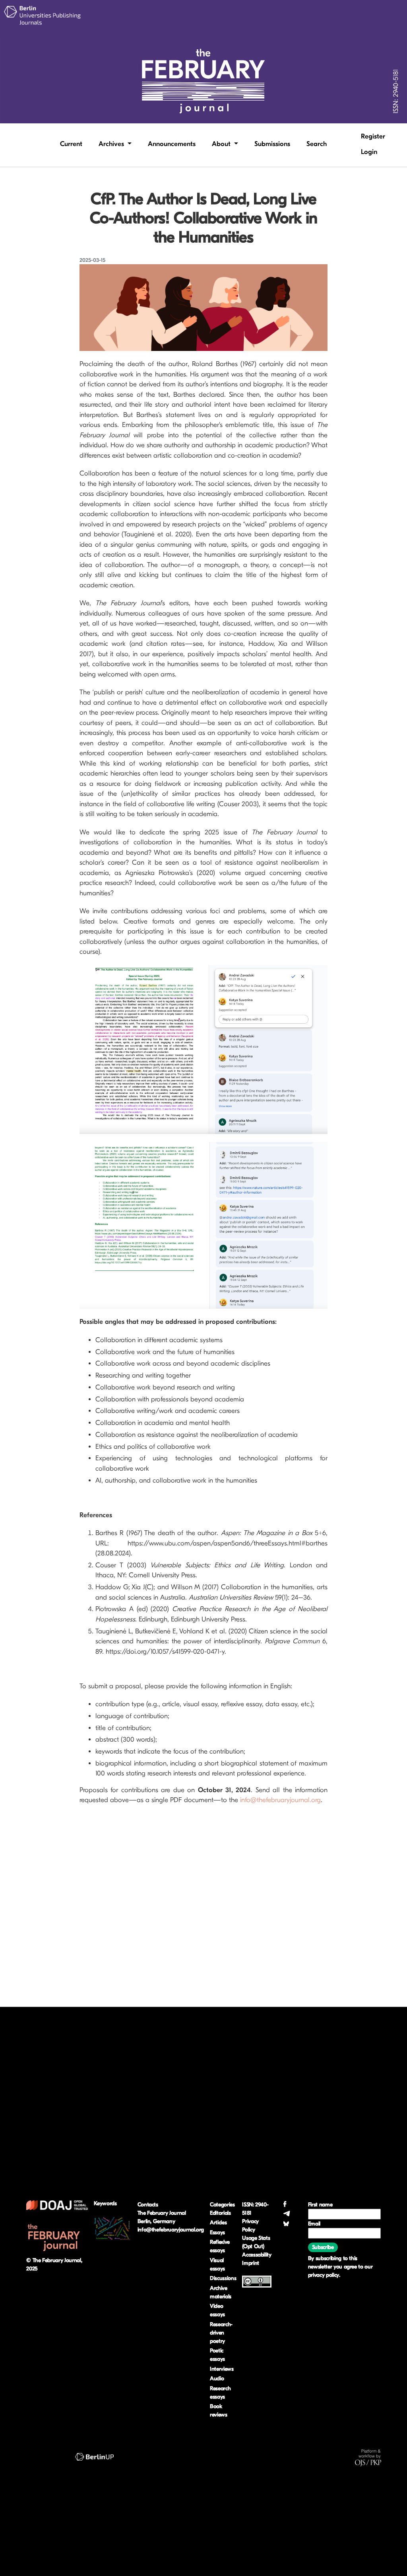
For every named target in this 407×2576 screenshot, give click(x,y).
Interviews (222, 2369)
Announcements (172, 144)
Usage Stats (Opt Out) (256, 2242)
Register (373, 136)
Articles (218, 2222)
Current (71, 144)
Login (369, 152)
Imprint (251, 2263)
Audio (217, 2378)
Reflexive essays (220, 2246)
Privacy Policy (250, 2225)
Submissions (272, 144)
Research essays (220, 2393)
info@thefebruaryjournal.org (280, 1800)
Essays (217, 2232)
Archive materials (221, 2292)
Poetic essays (217, 2355)
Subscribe (323, 2247)
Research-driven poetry (221, 2333)
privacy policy (324, 2275)
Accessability (257, 2255)
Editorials (220, 2213)
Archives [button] (112, 144)
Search (317, 144)
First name (320, 2205)
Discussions (223, 2278)
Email (314, 2224)
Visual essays (217, 2264)
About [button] (222, 144)
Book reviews (219, 2410)
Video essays (217, 2310)
